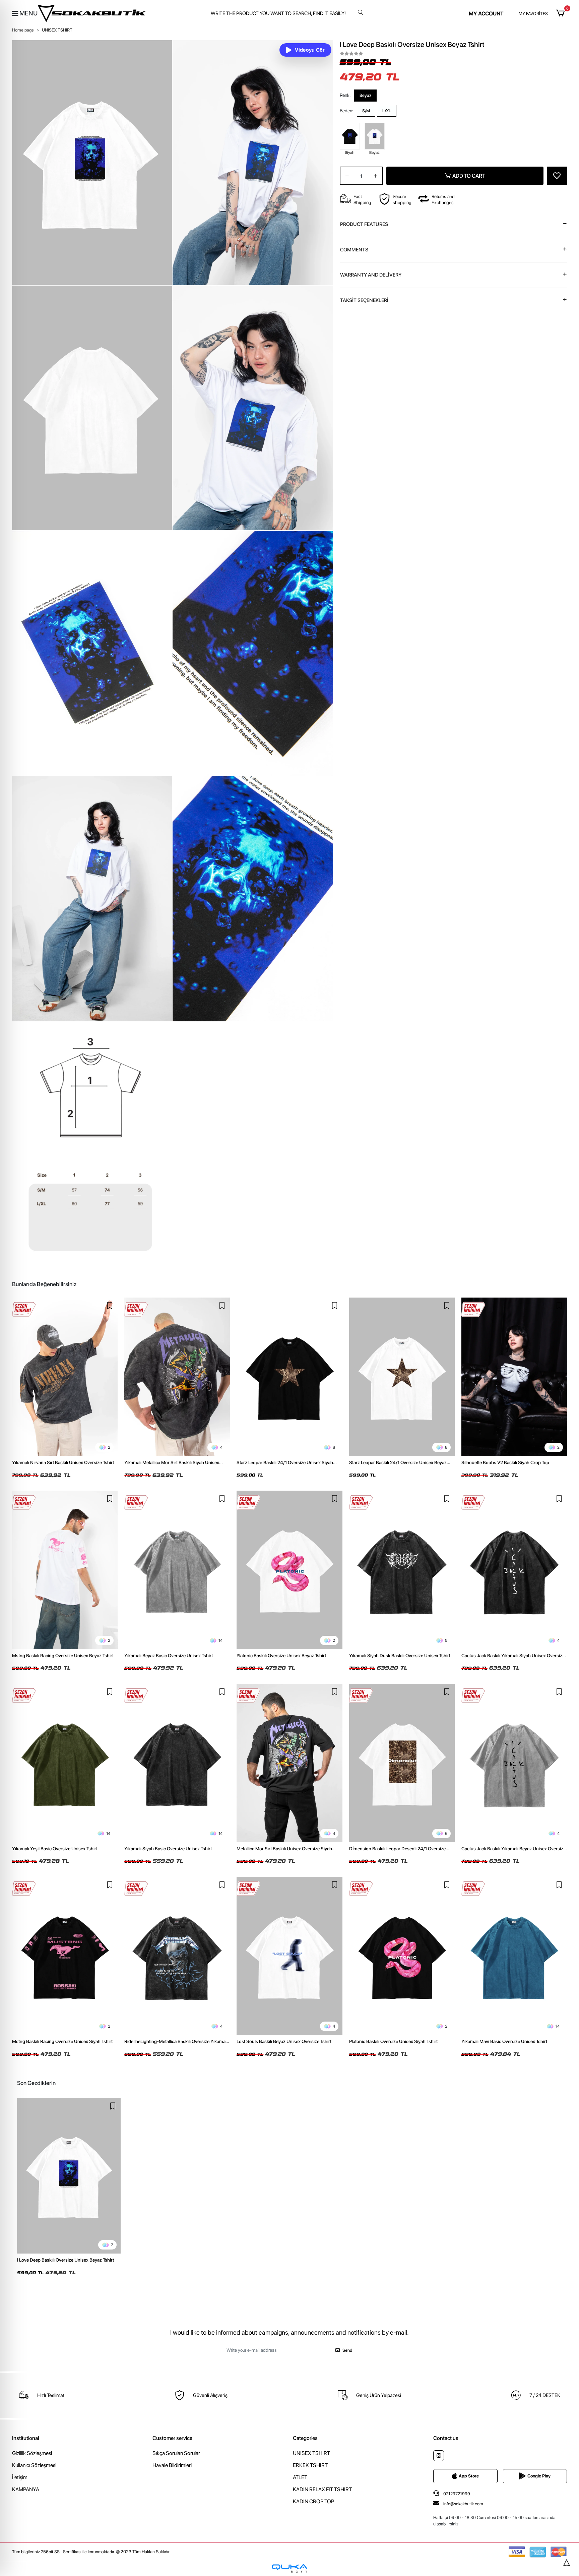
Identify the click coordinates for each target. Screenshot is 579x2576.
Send (347, 2350)
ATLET (300, 2477)
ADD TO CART (469, 176)
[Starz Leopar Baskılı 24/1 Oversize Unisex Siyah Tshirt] (289, 1377)
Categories (305, 2438)
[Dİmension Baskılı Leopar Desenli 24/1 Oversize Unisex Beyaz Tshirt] (402, 1763)
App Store (469, 2476)
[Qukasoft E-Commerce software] (289, 2568)
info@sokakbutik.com (463, 2504)
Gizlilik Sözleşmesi (32, 2453)
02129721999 (456, 2494)
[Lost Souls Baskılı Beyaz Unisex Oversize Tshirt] (289, 1956)
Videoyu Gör (310, 50)
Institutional (25, 2438)
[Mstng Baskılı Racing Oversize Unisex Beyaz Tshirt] (65, 1570)
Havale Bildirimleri (172, 2465)
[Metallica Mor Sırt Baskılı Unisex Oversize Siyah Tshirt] (289, 1763)
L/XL (387, 111)
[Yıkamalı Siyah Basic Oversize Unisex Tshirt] (177, 1763)
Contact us (446, 2438)
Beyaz (365, 95)
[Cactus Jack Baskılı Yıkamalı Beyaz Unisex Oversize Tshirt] (514, 1763)
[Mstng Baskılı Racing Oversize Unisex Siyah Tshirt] (65, 1956)
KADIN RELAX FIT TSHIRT (322, 2489)
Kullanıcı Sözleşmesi (34, 2465)
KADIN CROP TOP (313, 2501)
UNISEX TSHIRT (311, 2453)
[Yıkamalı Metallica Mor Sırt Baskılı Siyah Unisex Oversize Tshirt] (177, 1377)
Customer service (172, 2438)
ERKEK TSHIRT (310, 2465)
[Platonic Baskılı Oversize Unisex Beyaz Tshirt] (289, 1570)
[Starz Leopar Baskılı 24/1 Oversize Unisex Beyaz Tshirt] (402, 1377)
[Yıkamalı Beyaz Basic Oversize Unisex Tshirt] (177, 1570)
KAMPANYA (26, 2489)
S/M (366, 111)
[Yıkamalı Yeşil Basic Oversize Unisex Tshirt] (65, 1763)
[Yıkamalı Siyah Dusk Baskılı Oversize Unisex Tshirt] (402, 1570)
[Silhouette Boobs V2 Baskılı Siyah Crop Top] (514, 1377)
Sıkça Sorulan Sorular (176, 2453)
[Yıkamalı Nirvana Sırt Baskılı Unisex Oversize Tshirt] (65, 1377)
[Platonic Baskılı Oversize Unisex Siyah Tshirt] (402, 1956)
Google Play (539, 2476)
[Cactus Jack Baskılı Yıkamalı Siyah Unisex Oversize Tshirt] (514, 1570)
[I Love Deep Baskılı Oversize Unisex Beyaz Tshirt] (69, 2176)
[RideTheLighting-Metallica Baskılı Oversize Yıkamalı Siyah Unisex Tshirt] (177, 1956)
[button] (561, 13)
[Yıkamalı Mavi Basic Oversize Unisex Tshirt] (514, 1956)
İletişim (20, 2477)
